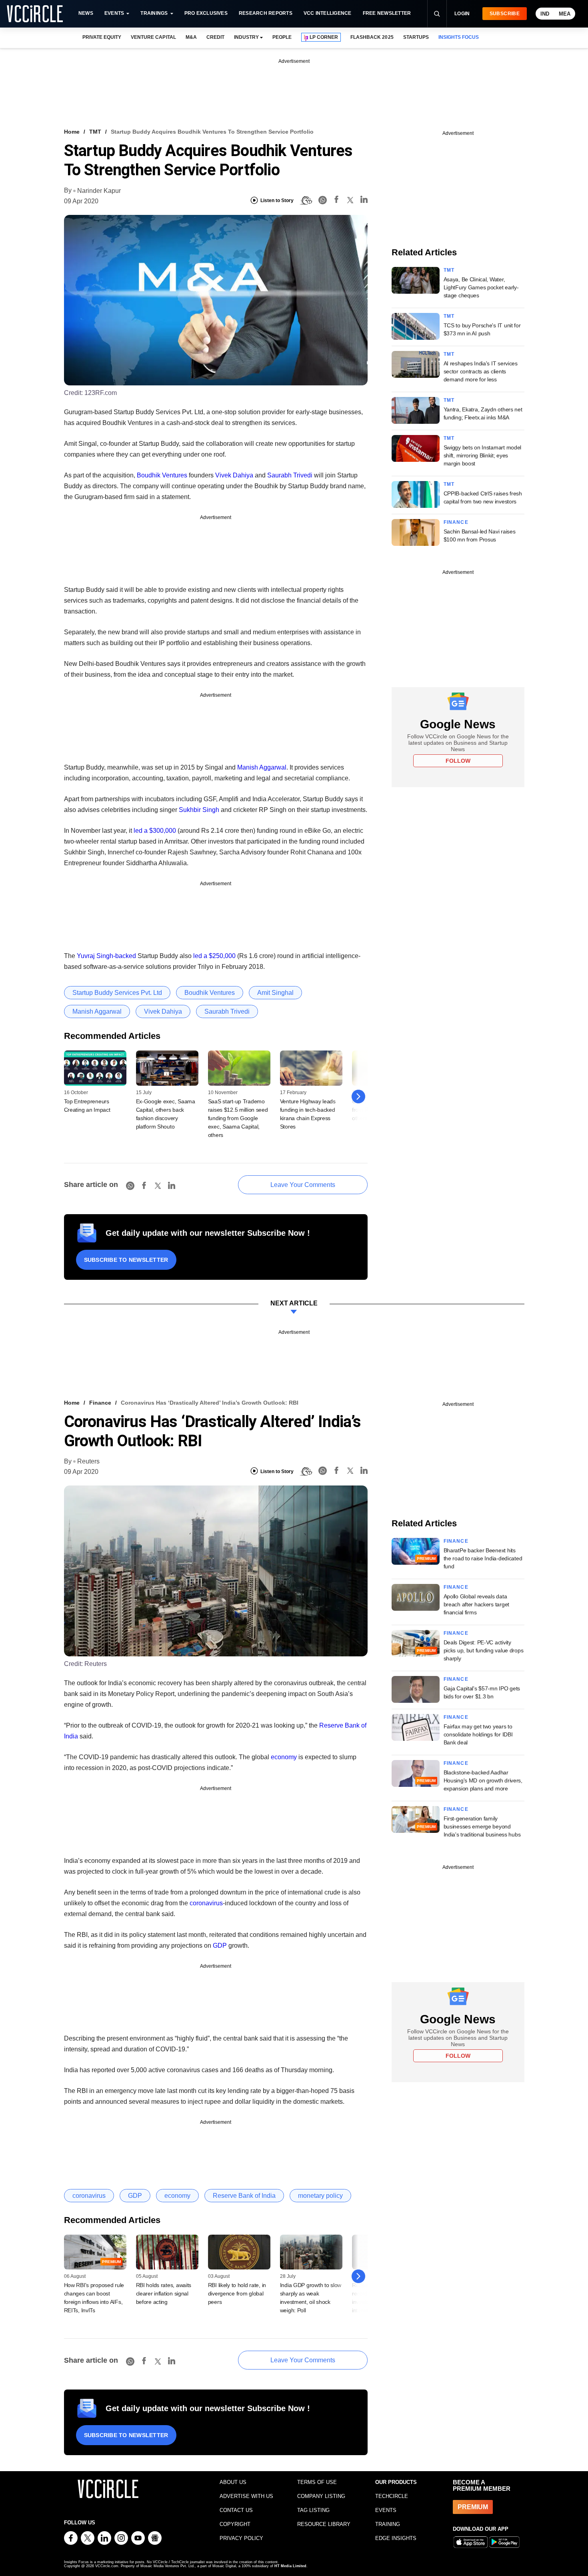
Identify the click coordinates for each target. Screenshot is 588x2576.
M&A (191, 37)
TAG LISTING (313, 2510)
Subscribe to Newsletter (126, 1260)
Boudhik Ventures (162, 475)
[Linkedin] (364, 201)
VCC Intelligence (328, 13)
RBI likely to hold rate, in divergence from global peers (237, 2293)
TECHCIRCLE (392, 2496)
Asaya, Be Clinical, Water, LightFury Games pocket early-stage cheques (481, 287)
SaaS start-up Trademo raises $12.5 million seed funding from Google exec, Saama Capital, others (238, 1118)
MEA (565, 14)
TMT (95, 132)
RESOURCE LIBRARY (324, 2524)
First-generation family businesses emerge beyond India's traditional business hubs (482, 1826)
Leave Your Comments (303, 1185)
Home (72, 132)
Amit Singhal (275, 993)
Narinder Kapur (99, 191)
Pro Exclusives (206, 13)
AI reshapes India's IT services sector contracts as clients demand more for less (481, 371)
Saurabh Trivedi (290, 475)
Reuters (88, 1461)
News (86, 13)
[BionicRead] (306, 200)
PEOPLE (282, 37)
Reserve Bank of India (244, 2196)
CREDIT (215, 37)
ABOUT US (233, 2482)
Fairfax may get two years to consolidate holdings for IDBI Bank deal (478, 1734)
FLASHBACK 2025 (372, 37)
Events (114, 13)
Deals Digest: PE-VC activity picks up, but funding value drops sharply (484, 1650)
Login (462, 14)
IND (545, 14)
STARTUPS (416, 37)
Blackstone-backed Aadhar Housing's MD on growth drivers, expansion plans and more (483, 1780)
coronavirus (206, 1903)
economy (284, 1757)
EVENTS (386, 2510)
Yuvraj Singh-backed (106, 956)
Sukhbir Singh (199, 810)
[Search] (437, 14)
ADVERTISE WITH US (246, 2496)
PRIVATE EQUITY (102, 37)
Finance (456, 522)
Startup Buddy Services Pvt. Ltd (117, 993)
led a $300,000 (155, 831)
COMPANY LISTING (321, 2496)
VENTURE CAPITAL (153, 37)
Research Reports (266, 13)
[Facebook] (336, 201)
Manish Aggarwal (262, 767)
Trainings (154, 13)
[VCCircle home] (35, 14)
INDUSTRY (246, 37)
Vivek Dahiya (234, 475)
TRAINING (388, 2524)
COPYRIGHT (235, 2524)
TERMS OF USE (317, 2482)
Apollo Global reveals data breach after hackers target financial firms (476, 1604)
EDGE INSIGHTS (396, 2538)
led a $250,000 (214, 956)
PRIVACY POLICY (241, 2538)
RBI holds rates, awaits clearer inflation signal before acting (164, 2293)
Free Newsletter (387, 13)
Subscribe (505, 14)
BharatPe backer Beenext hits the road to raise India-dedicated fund (483, 1558)
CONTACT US (236, 2510)
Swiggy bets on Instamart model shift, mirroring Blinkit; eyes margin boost (483, 455)
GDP (220, 1946)
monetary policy (320, 2196)
